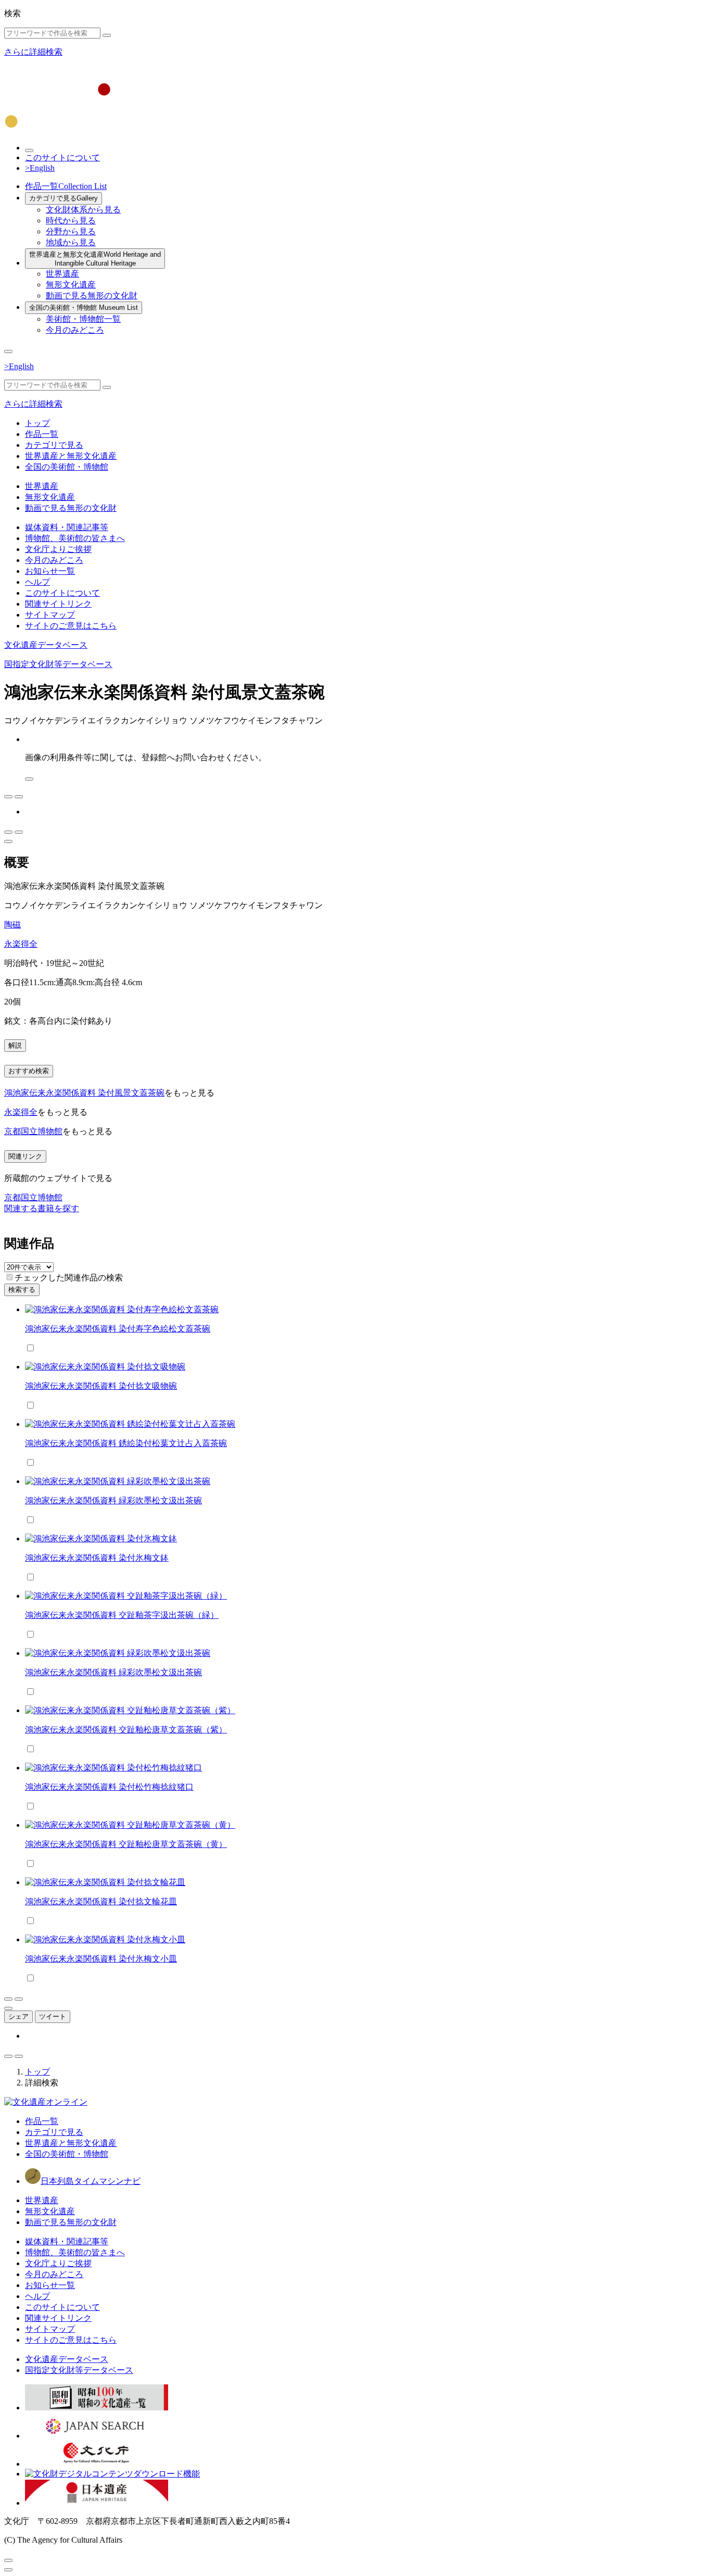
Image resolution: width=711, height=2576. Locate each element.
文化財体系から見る (83, 210)
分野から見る (71, 231)
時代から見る (71, 221)
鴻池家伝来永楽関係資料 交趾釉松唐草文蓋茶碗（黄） (126, 1844)
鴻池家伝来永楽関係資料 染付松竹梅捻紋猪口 (109, 1787)
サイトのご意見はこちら (71, 626)
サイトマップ (50, 615)
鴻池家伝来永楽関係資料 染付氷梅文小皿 (101, 1959)
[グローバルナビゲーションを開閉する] (8, 351)
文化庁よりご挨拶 (58, 549)
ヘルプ (37, 582)
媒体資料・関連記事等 (67, 527)
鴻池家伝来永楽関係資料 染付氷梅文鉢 (97, 1558)
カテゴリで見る (64, 198)
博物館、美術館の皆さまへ (75, 538)
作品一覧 (66, 186)
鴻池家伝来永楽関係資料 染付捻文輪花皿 (101, 1901)
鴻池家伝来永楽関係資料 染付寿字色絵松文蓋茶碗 (118, 1329)
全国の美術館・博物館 (84, 307)
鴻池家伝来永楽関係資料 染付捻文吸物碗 (101, 1386)
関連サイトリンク (58, 604)
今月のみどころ (75, 330)
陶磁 (12, 925)
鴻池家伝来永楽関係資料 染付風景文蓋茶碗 (84, 1093)
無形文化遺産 (71, 285)
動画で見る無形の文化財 (92, 296)
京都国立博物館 (33, 1131)
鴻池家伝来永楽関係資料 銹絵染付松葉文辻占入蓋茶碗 (126, 1443)
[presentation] (10, 1277)
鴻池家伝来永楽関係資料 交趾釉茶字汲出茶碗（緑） (122, 1615)
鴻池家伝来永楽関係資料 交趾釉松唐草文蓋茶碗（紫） (126, 1730)
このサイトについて (62, 158)
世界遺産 (62, 274)
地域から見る (71, 242)
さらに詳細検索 (33, 52)
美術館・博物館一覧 (83, 319)
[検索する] (107, 35)
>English (40, 168)
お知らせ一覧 (50, 571)
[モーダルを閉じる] (8, 2560)
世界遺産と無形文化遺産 (95, 259)
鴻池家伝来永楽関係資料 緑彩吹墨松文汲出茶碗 (113, 1500)
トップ (37, 423)
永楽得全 (21, 944)
